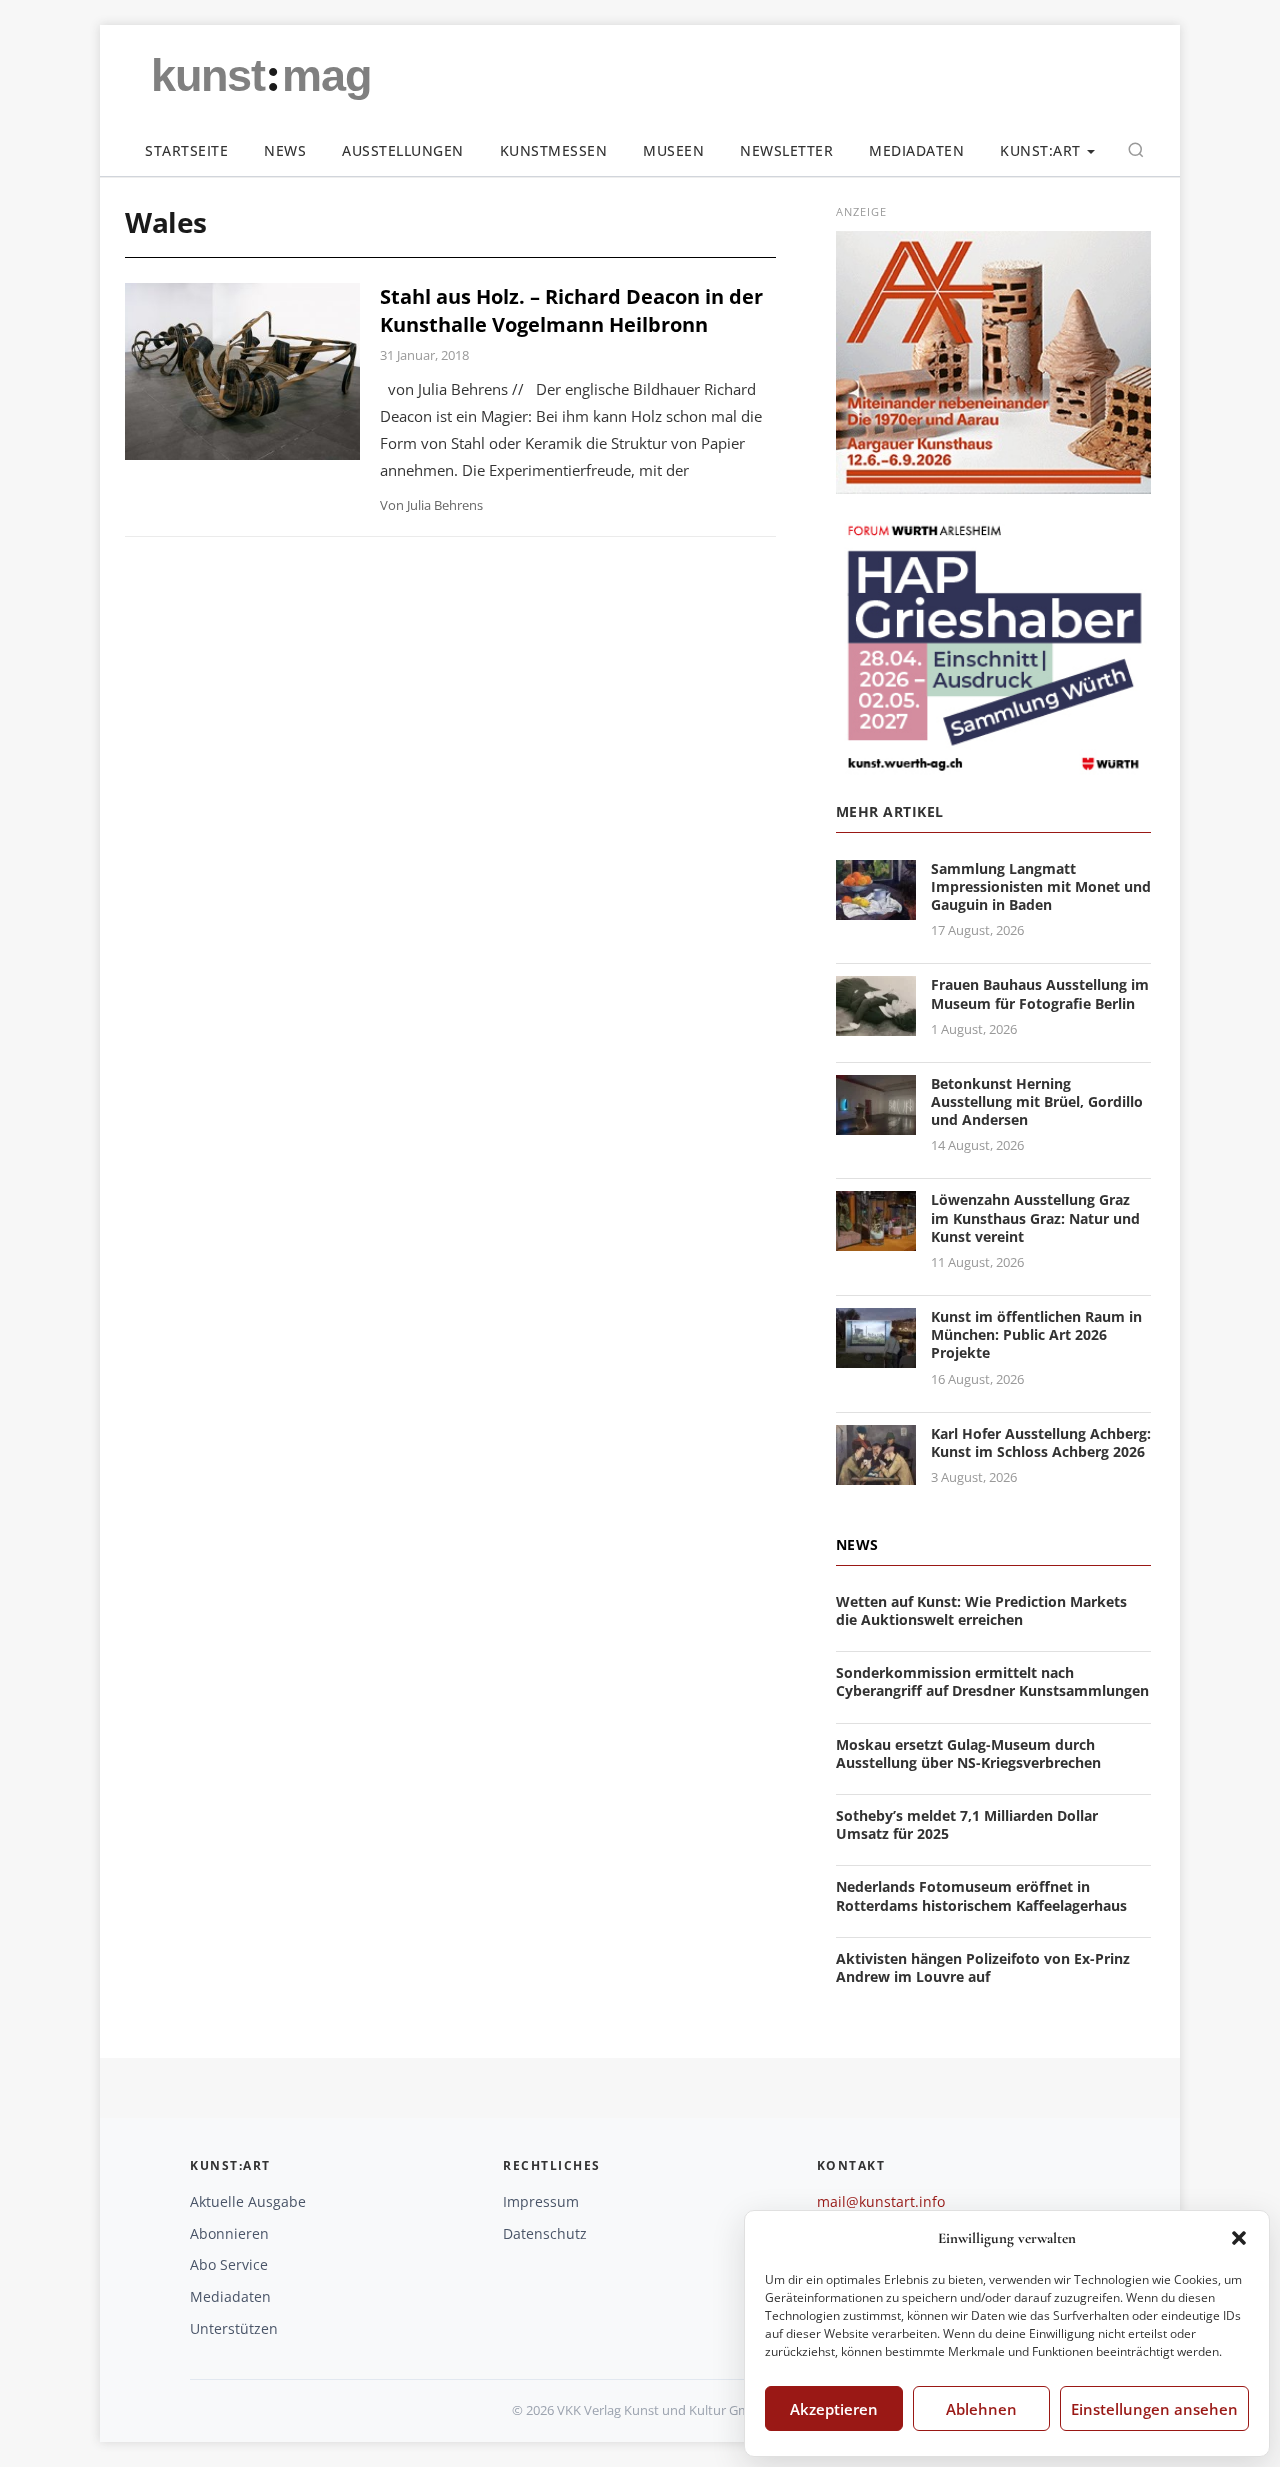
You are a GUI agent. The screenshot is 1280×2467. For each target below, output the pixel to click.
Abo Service (229, 2264)
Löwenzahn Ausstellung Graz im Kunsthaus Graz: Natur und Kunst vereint (1035, 1217)
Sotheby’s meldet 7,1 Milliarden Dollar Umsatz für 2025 (967, 1824)
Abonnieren (229, 2233)
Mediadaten (916, 150)
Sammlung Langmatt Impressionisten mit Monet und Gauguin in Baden (1041, 886)
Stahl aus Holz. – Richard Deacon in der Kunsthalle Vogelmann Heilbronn (571, 310)
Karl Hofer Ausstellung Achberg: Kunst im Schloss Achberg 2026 (1041, 1442)
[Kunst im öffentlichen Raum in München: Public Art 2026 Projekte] (876, 1355)
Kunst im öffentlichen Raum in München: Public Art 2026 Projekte (1036, 1334)
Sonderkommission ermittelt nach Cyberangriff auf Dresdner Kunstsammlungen (992, 1681)
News (285, 150)
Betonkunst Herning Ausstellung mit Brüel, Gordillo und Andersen (1037, 1101)
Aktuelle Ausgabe (248, 2201)
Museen (673, 150)
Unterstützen (234, 2328)
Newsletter (786, 150)
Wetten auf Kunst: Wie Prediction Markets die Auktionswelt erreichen (981, 1610)
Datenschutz (545, 2233)
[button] (1239, 2238)
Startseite (186, 150)
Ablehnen (981, 2409)
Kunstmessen (554, 150)
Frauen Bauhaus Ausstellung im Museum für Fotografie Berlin (1040, 993)
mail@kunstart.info (881, 2201)
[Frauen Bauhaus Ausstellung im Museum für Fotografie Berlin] (876, 1024)
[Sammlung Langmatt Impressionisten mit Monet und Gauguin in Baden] (876, 907)
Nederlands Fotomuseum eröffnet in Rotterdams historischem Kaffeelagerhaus (981, 1895)
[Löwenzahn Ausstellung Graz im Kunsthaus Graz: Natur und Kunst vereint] (876, 1239)
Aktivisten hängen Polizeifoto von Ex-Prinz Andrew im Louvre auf (983, 1967)
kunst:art (1040, 150)
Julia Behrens (445, 505)
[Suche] (1136, 150)
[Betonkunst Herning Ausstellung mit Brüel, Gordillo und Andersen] (876, 1122)
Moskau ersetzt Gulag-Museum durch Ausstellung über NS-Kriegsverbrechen (968, 1753)
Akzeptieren (834, 2409)
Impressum (541, 2201)
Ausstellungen (403, 150)
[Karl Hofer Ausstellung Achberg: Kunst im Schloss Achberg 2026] (876, 1472)
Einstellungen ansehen (1154, 2409)
